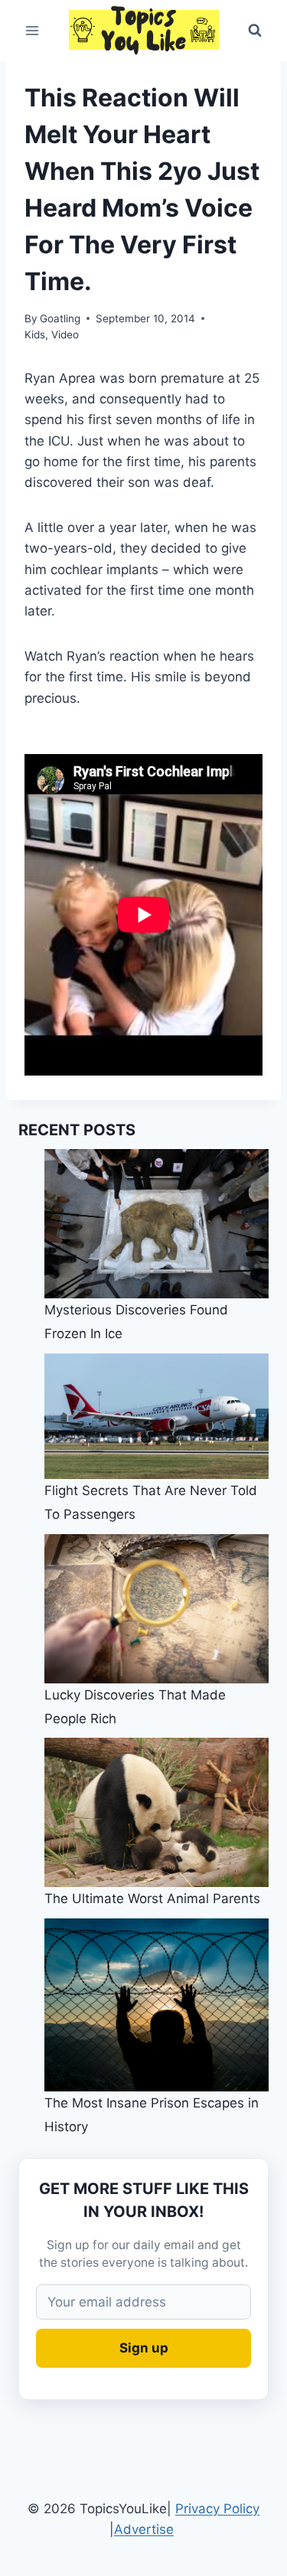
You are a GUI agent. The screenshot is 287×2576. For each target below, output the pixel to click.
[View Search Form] (255, 31)
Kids (35, 335)
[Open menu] (33, 30)
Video (65, 335)
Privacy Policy (217, 2509)
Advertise (144, 2529)
